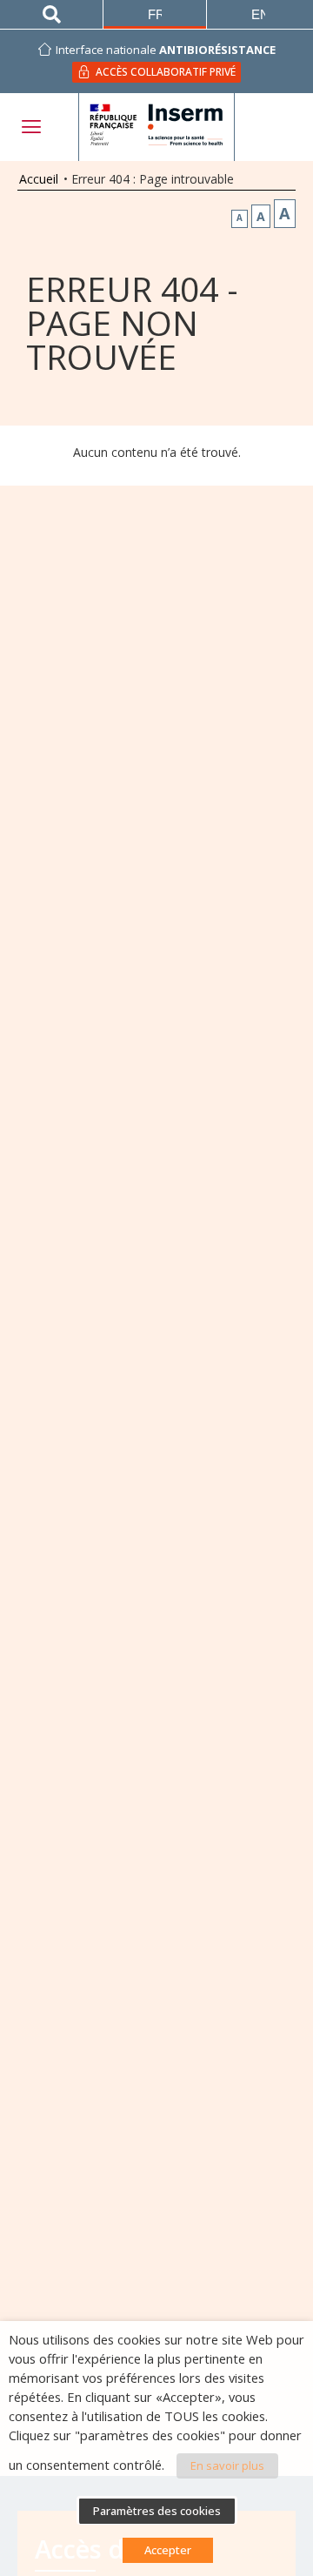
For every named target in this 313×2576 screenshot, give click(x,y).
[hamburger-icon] (30, 127)
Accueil (39, 179)
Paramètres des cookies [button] (157, 2511)
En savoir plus (227, 2465)
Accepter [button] (168, 2550)
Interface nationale (166, 50)
